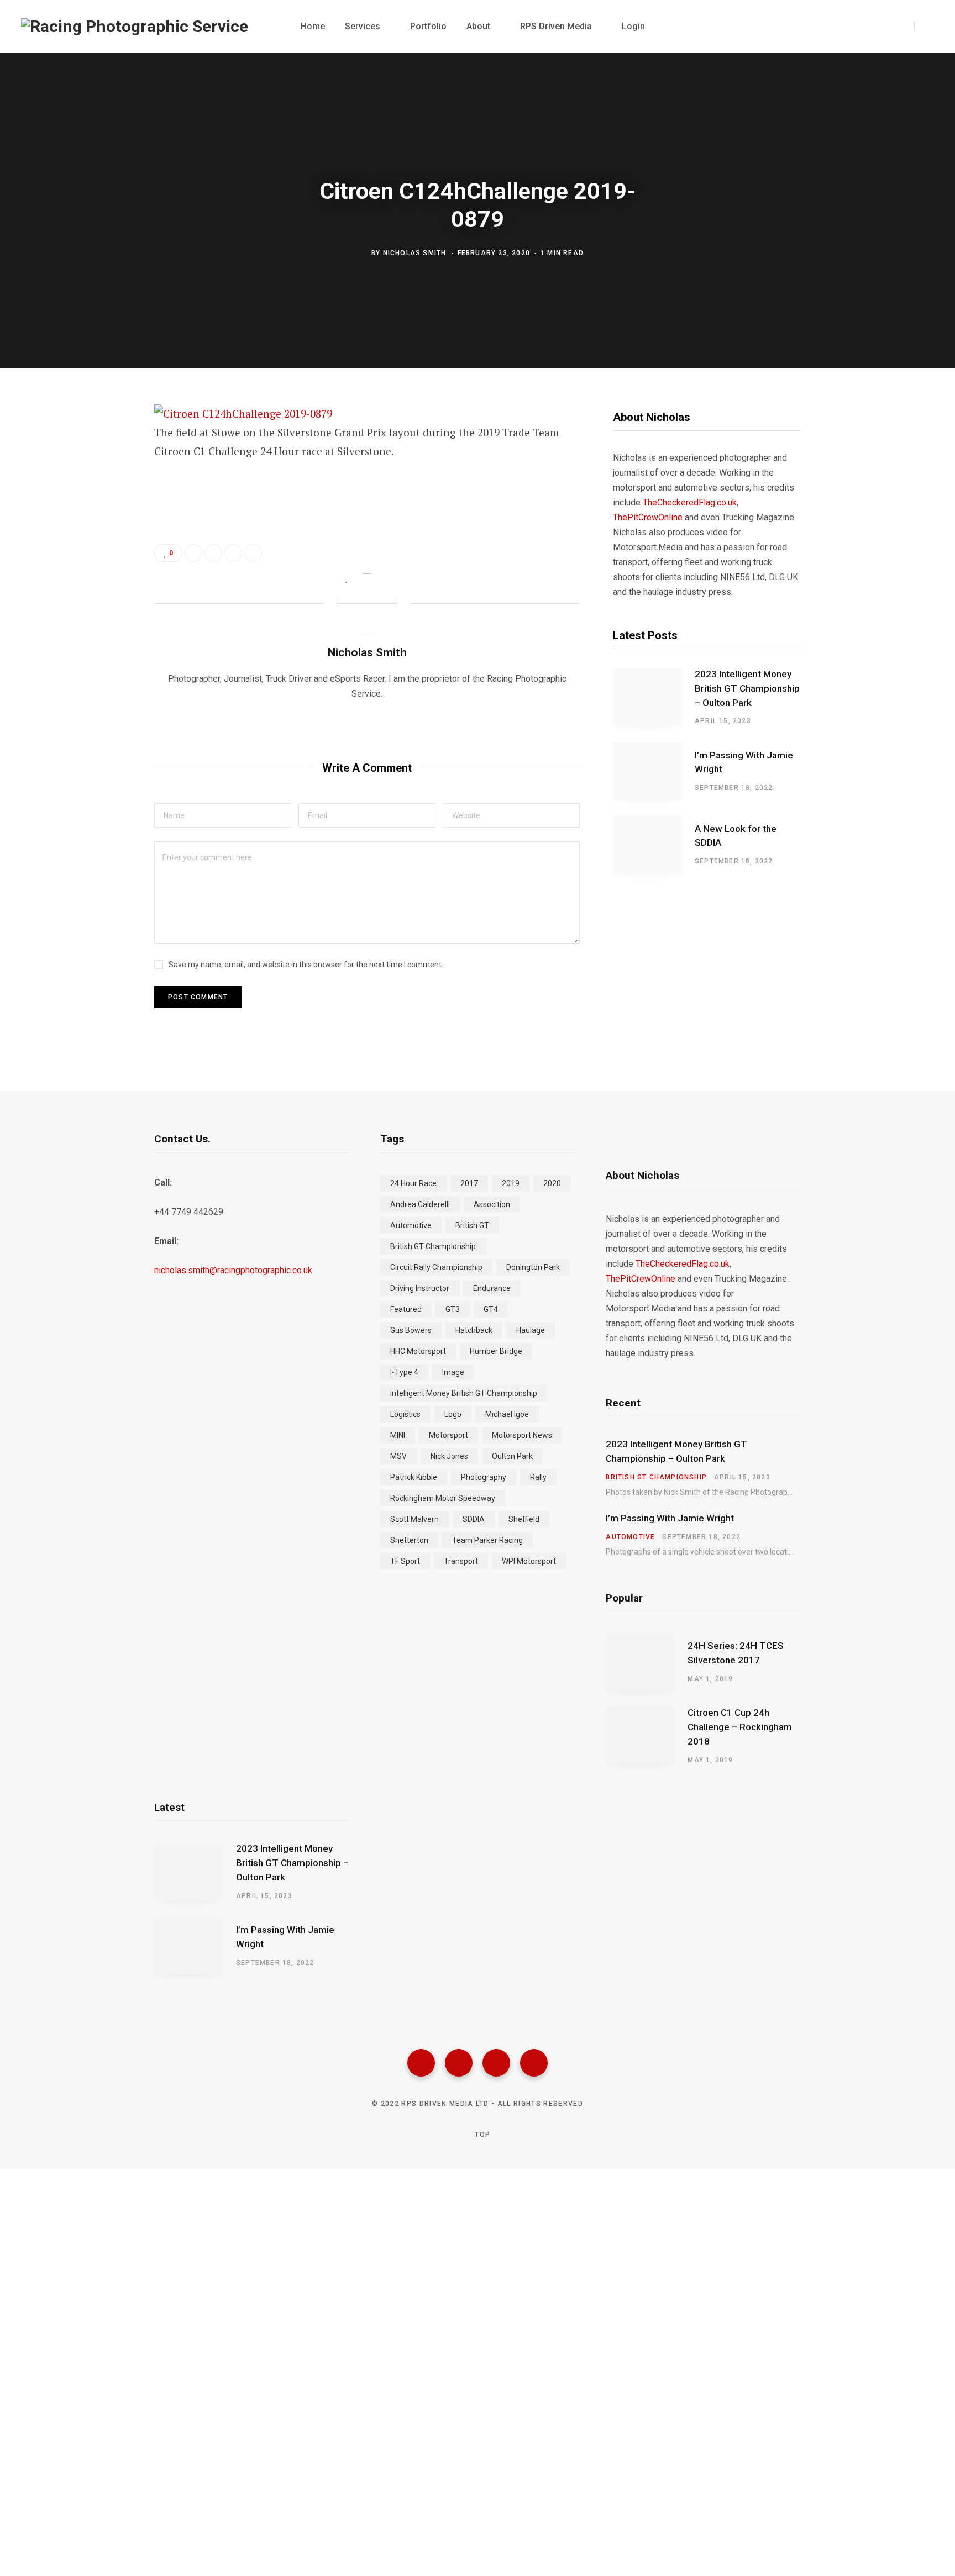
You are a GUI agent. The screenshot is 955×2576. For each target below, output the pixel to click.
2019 (511, 1183)
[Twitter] (459, 2063)
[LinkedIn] (233, 553)
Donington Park (533, 1267)
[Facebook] (421, 2063)
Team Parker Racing (487, 1540)
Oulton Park (512, 1456)
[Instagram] (496, 2063)
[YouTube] (534, 2063)
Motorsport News (522, 1435)
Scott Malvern (414, 1519)
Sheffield (524, 1519)
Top (481, 2135)
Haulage (531, 1330)
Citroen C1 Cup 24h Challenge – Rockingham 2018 (740, 1727)
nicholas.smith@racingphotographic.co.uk (233, 1270)
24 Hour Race (413, 1183)
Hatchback (474, 1330)
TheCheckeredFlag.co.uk (690, 502)
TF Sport (405, 1561)
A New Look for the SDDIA (736, 836)
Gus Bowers (411, 1330)
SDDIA (474, 1519)
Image (453, 1372)
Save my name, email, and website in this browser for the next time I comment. (306, 965)
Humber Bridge (496, 1351)
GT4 (491, 1309)
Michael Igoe (507, 1414)
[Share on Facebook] (99, 445)
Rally (538, 1477)
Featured (406, 1309)
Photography (484, 1477)
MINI (398, 1435)
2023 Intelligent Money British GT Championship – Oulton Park (747, 688)
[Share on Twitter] (99, 475)
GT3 (453, 1309)
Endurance (492, 1288)
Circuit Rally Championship (436, 1267)
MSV (398, 1456)
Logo (453, 1414)
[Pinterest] (99, 504)
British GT (472, 1225)
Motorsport (448, 1435)
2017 (469, 1183)
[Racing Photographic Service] (135, 27)
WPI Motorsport (529, 1561)
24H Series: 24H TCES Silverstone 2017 (736, 1653)
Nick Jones (449, 1456)
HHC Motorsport (418, 1351)
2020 (552, 1183)
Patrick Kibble (414, 1477)
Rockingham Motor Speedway (443, 1498)
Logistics (405, 1414)
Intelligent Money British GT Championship (464, 1393)
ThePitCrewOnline (648, 517)
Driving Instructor (420, 1288)
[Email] (99, 533)
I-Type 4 (404, 1372)
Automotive (411, 1225)
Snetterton (409, 1540)
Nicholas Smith (415, 252)
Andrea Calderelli (420, 1204)
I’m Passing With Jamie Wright (744, 762)
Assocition (492, 1204)
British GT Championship (433, 1246)
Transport (461, 1561)
